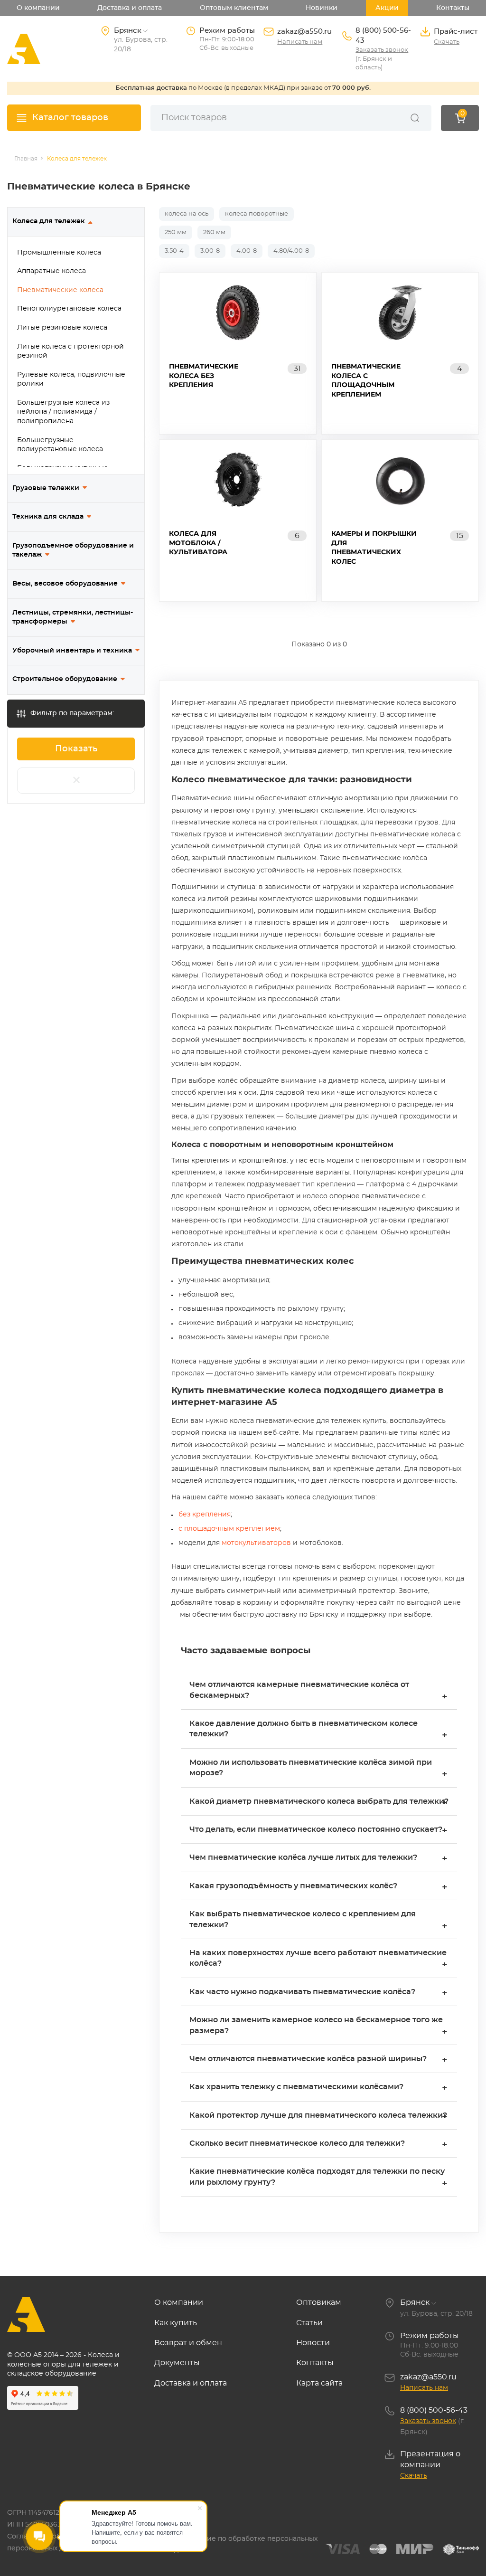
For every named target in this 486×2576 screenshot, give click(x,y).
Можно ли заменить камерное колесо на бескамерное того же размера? (318, 2026)
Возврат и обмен (188, 2343)
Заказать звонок (382, 50)
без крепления (205, 1515)
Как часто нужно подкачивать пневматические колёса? (318, 1993)
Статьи (309, 2323)
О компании (38, 8)
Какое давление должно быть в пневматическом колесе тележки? (318, 1730)
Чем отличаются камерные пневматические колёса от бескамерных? (318, 1691)
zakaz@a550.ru (304, 32)
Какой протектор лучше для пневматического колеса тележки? (318, 2117)
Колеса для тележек (49, 221)
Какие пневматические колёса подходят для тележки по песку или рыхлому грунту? (318, 2178)
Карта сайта (319, 2383)
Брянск (415, 2302)
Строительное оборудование (65, 679)
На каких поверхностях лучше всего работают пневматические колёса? (318, 1959)
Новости (313, 2343)
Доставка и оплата (130, 8)
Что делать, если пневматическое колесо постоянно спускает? (318, 1831)
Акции (387, 8)
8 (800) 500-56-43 (383, 36)
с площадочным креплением (229, 1529)
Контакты (453, 8)
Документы (177, 2363)
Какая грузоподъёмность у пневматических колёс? (318, 1887)
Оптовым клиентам (234, 8)
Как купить (176, 2323)
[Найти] (415, 118)
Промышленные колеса (59, 253)
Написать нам (300, 42)
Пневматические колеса (60, 290)
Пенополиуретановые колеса (69, 309)
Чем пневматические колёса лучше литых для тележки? (318, 1859)
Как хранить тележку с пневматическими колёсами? (318, 2088)
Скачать (447, 42)
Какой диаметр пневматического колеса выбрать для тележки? (319, 1803)
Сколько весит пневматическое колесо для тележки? (318, 2145)
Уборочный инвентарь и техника (72, 651)
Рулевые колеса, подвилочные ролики (71, 379)
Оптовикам (319, 2302)
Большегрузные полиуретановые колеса (60, 445)
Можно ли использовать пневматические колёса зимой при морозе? (318, 1769)
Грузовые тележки (46, 488)
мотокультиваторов (257, 1543)
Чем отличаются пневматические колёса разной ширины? (318, 2060)
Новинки (322, 8)
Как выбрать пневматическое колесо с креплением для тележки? (318, 1920)
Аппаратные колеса (51, 271)
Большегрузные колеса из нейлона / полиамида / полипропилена (63, 412)
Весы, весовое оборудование (65, 584)
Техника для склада (48, 517)
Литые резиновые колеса (62, 328)
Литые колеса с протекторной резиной (70, 351)
